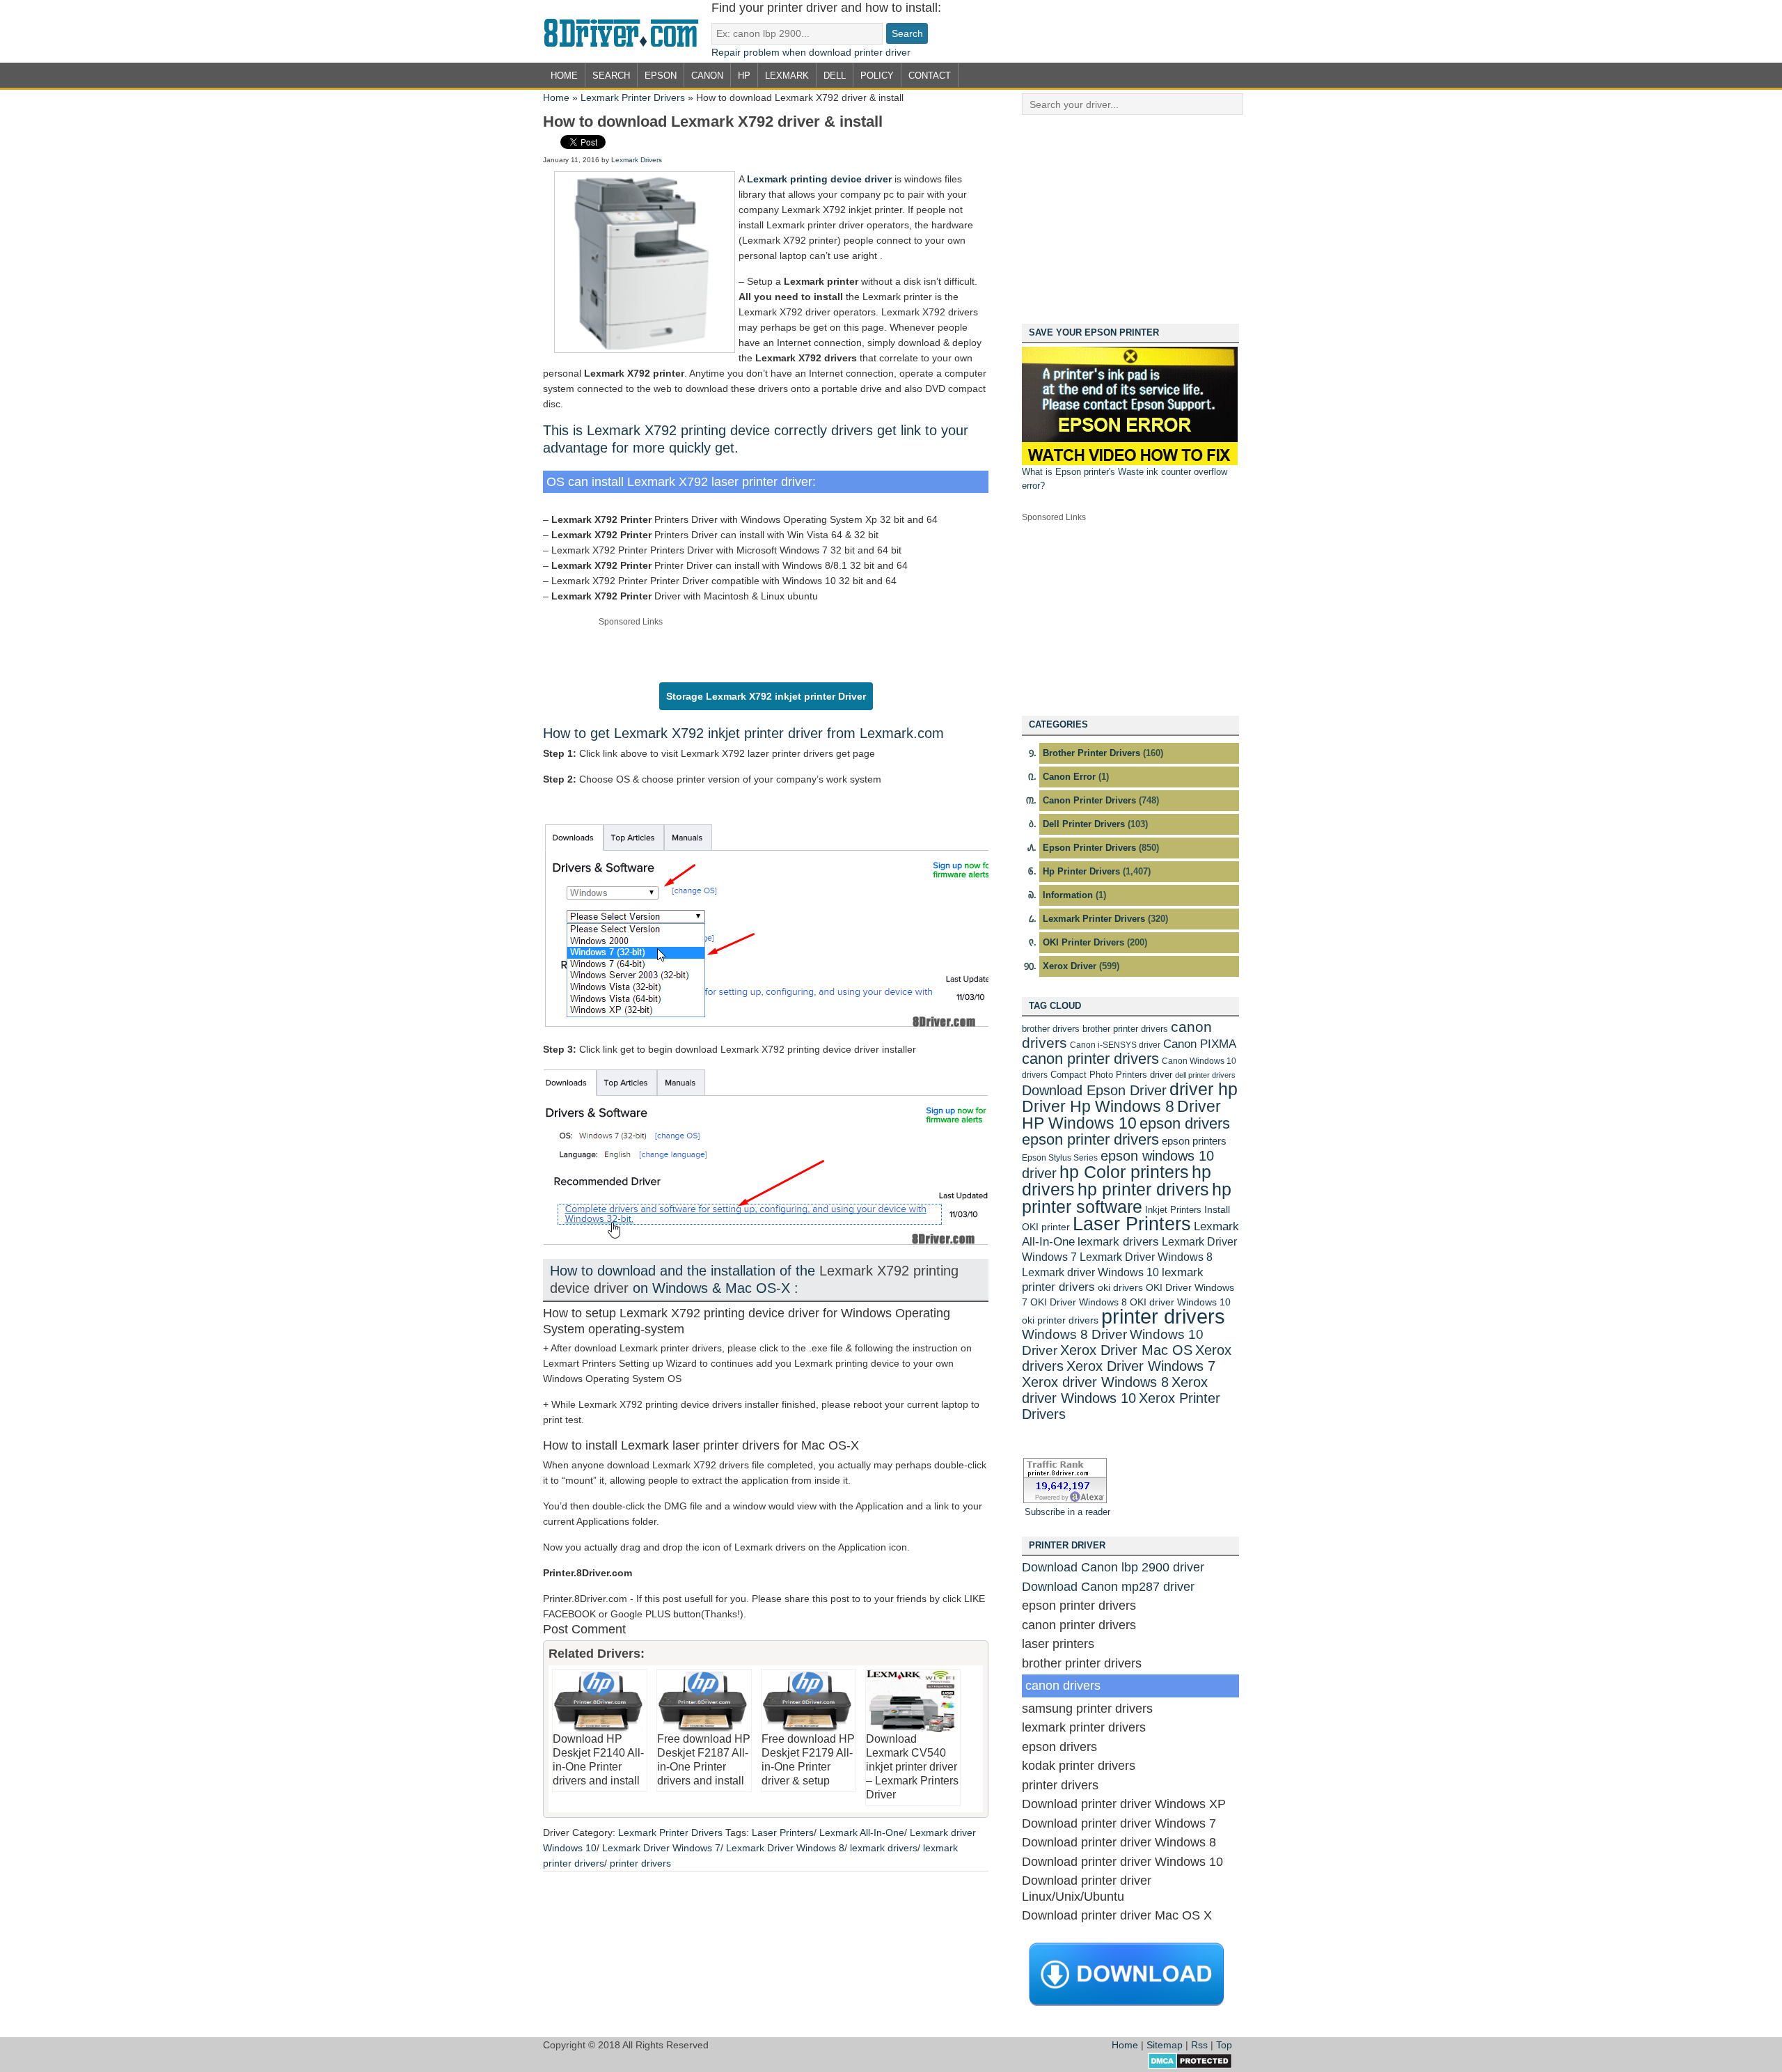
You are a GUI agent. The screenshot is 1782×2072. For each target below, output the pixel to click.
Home (564, 76)
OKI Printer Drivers (1083, 942)
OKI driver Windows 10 (1180, 1302)
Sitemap (1165, 2045)
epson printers (1194, 1141)
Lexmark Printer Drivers (633, 97)
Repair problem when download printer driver (811, 52)
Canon (707, 76)
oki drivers (1120, 1287)
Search (611, 76)
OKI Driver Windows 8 (1079, 1302)
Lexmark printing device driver (819, 179)
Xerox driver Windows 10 (1115, 1390)
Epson (661, 76)
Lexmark (787, 76)
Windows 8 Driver (1074, 1334)
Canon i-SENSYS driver (1115, 1045)
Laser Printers (783, 1832)
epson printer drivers (1090, 1139)
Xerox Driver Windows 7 (1141, 1366)
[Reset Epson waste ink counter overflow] (1130, 462)
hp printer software (1127, 1198)
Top (1224, 2045)
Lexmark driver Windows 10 (1090, 1272)
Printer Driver (627, 31)
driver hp (1204, 1089)
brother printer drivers (1125, 1029)
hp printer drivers (1143, 1189)
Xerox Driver (1070, 966)
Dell (835, 76)
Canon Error (1069, 777)
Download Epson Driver (1094, 1090)
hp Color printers (1124, 1172)
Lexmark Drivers (637, 160)
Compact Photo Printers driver (1111, 1075)
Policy (877, 76)
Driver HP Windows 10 (1121, 1115)
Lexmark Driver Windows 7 (661, 1848)
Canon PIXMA (1200, 1044)
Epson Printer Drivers (1089, 848)
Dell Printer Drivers (1084, 824)
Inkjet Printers (1173, 1210)
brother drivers (1051, 1029)
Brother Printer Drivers (1091, 753)
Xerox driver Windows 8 (1095, 1382)
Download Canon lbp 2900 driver (1113, 1567)
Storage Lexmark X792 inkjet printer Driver (766, 696)
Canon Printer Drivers (1089, 800)
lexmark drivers (884, 1848)
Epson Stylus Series (1060, 1158)
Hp (744, 76)
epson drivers (1185, 1123)
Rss (1199, 2045)
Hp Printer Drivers (1081, 871)
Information (1068, 895)
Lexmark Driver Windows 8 (785, 1848)
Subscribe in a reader (1067, 1512)
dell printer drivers (1205, 1075)
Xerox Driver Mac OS (1126, 1350)
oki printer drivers (1060, 1320)
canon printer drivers (1090, 1059)
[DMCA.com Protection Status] (1190, 2066)
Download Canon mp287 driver (1108, 1587)
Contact (930, 76)
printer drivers (640, 1863)
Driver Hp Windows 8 (1098, 1106)
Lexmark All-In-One (862, 1832)
